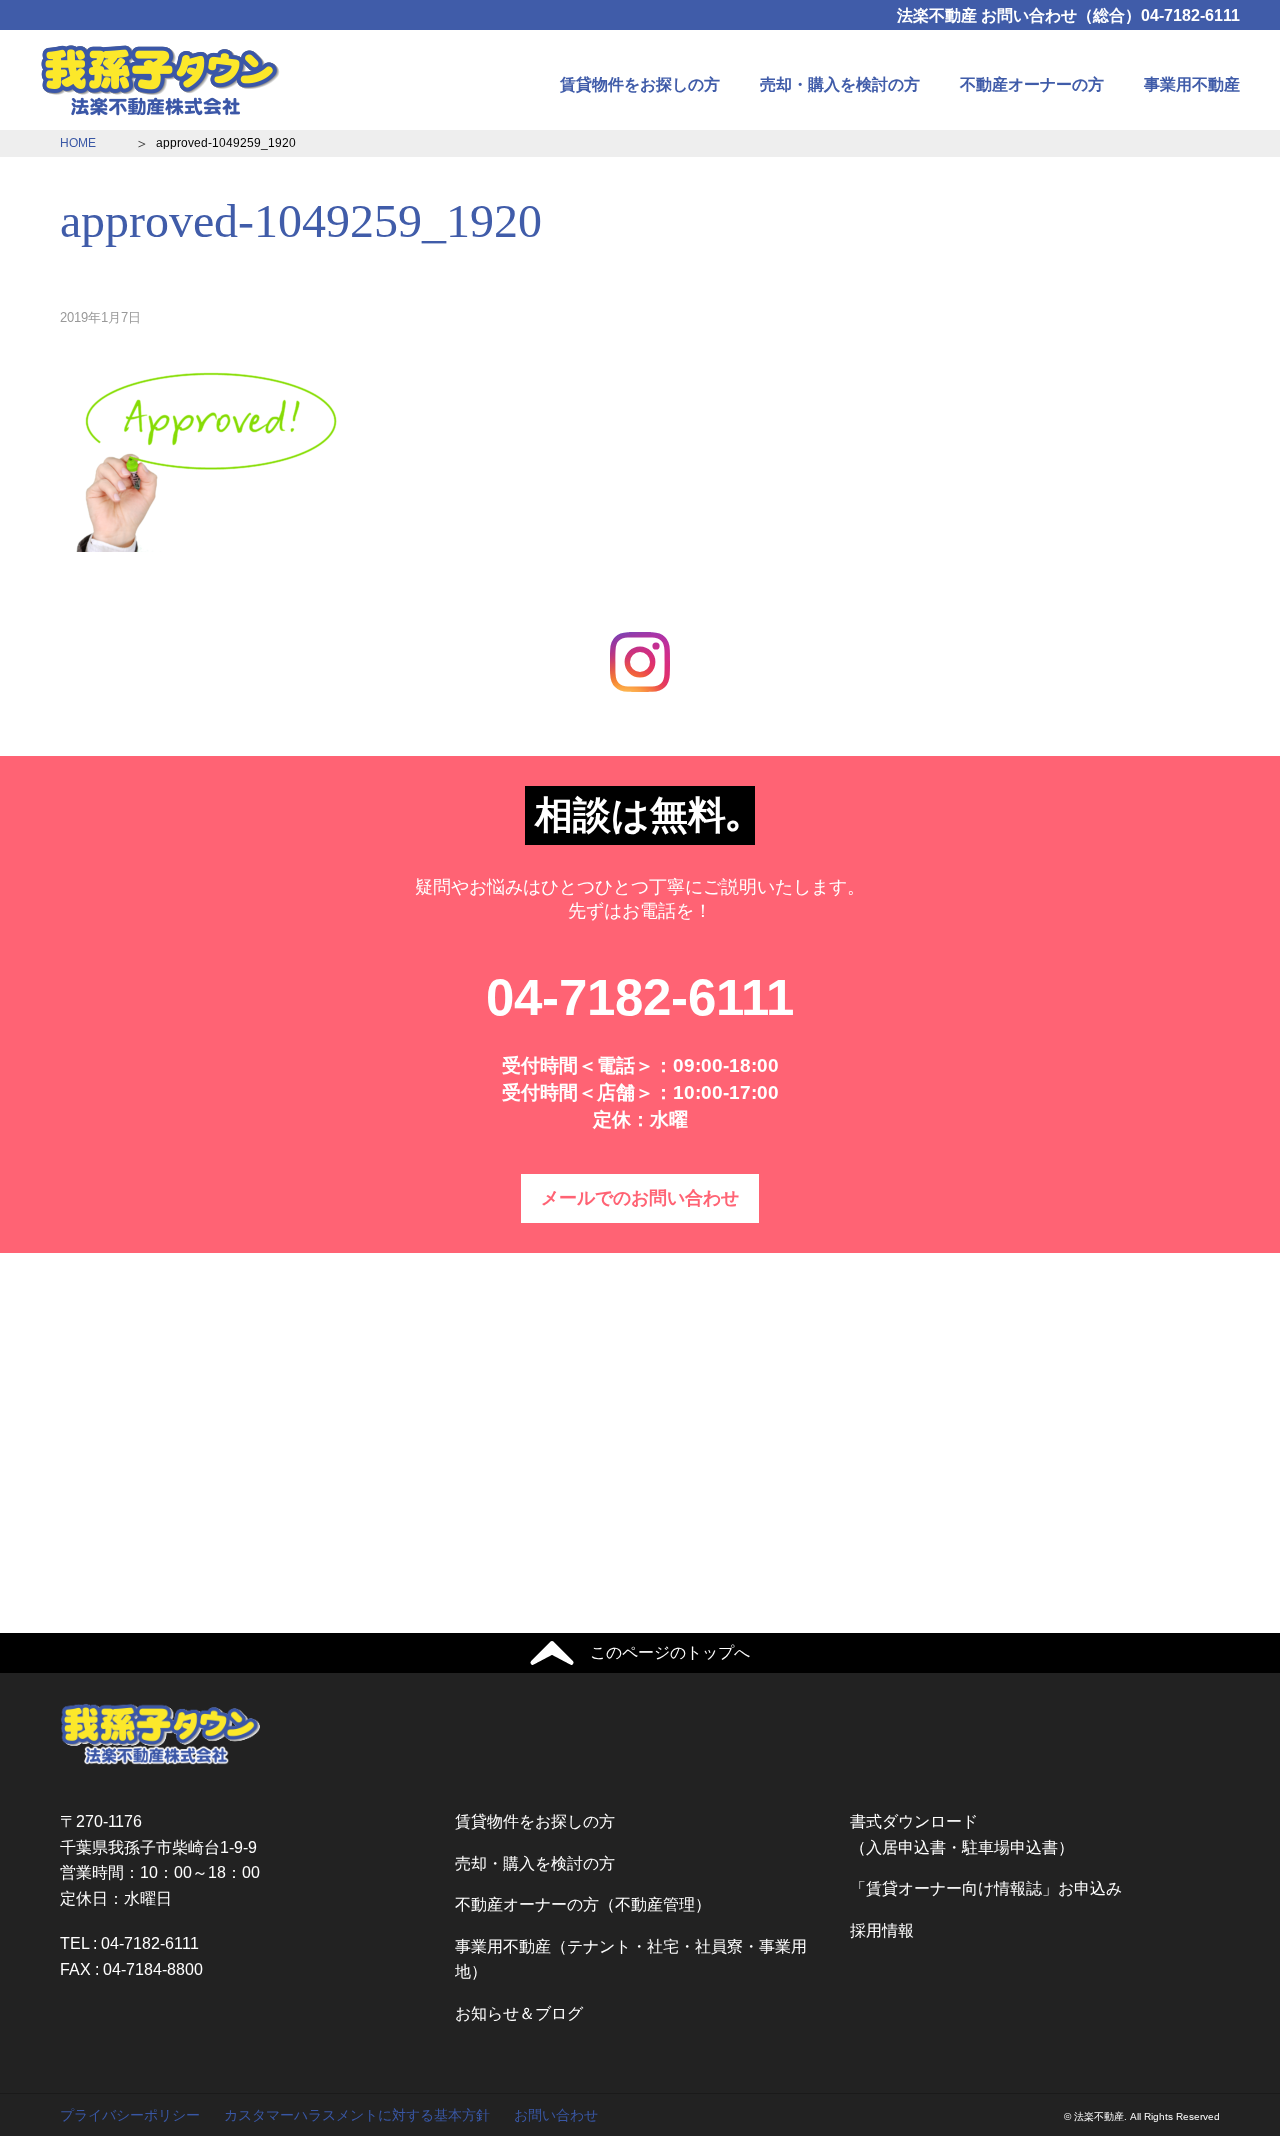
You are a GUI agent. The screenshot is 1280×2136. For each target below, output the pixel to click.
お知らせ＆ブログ (519, 2013)
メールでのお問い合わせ (640, 1198)
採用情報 (882, 1930)
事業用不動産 (1192, 84)
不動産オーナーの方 (1032, 84)
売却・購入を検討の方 (840, 84)
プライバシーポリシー (130, 2115)
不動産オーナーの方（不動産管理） (583, 1904)
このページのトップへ (670, 1652)
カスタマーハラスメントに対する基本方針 (357, 2115)
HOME (78, 143)
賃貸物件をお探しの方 (640, 84)
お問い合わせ (556, 2115)
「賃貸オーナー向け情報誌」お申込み (986, 1888)
